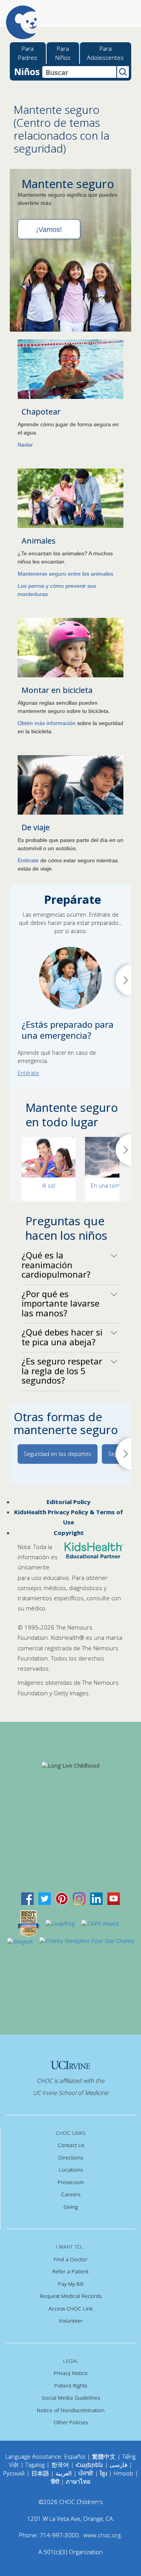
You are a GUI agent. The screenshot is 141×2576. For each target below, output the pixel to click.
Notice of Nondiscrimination (71, 2410)
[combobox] (79, 72)
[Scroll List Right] (123, 1150)
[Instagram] (79, 1898)
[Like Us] (27, 1898)
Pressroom (71, 2182)
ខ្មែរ (104, 2473)
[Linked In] (96, 1898)
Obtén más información (47, 723)
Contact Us (71, 2145)
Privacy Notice (71, 2373)
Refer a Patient (70, 2271)
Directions (71, 2158)
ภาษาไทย (78, 2481)
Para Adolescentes (105, 53)
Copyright (69, 1533)
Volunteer (71, 2321)
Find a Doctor (70, 2259)
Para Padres (28, 53)
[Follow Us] (45, 1898)
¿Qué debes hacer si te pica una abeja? (62, 1337)
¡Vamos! (49, 230)
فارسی (118, 2465)
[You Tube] (114, 1898)
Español (75, 2456)
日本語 (40, 2473)
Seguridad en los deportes (58, 1454)
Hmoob (123, 2473)
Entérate (28, 860)
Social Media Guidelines (71, 2398)
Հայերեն (89, 2465)
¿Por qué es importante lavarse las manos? (61, 1303)
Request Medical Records (71, 2296)
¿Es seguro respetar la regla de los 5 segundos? (62, 1371)
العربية (64, 2473)
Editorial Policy (69, 1502)
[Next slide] (123, 980)
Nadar (25, 445)
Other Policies (71, 2422)
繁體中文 (104, 2456)
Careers (71, 2194)
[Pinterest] (62, 1898)
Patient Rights (71, 2386)
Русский (14, 2473)
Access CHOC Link (71, 2309)
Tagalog (35, 2465)
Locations (71, 2170)
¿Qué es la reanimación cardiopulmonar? (56, 1265)
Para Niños (63, 53)
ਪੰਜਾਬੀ (87, 2473)
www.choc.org (102, 2535)
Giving (71, 2207)
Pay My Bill (71, 2284)
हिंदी (55, 2481)
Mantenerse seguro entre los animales (65, 574)
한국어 (60, 2465)
